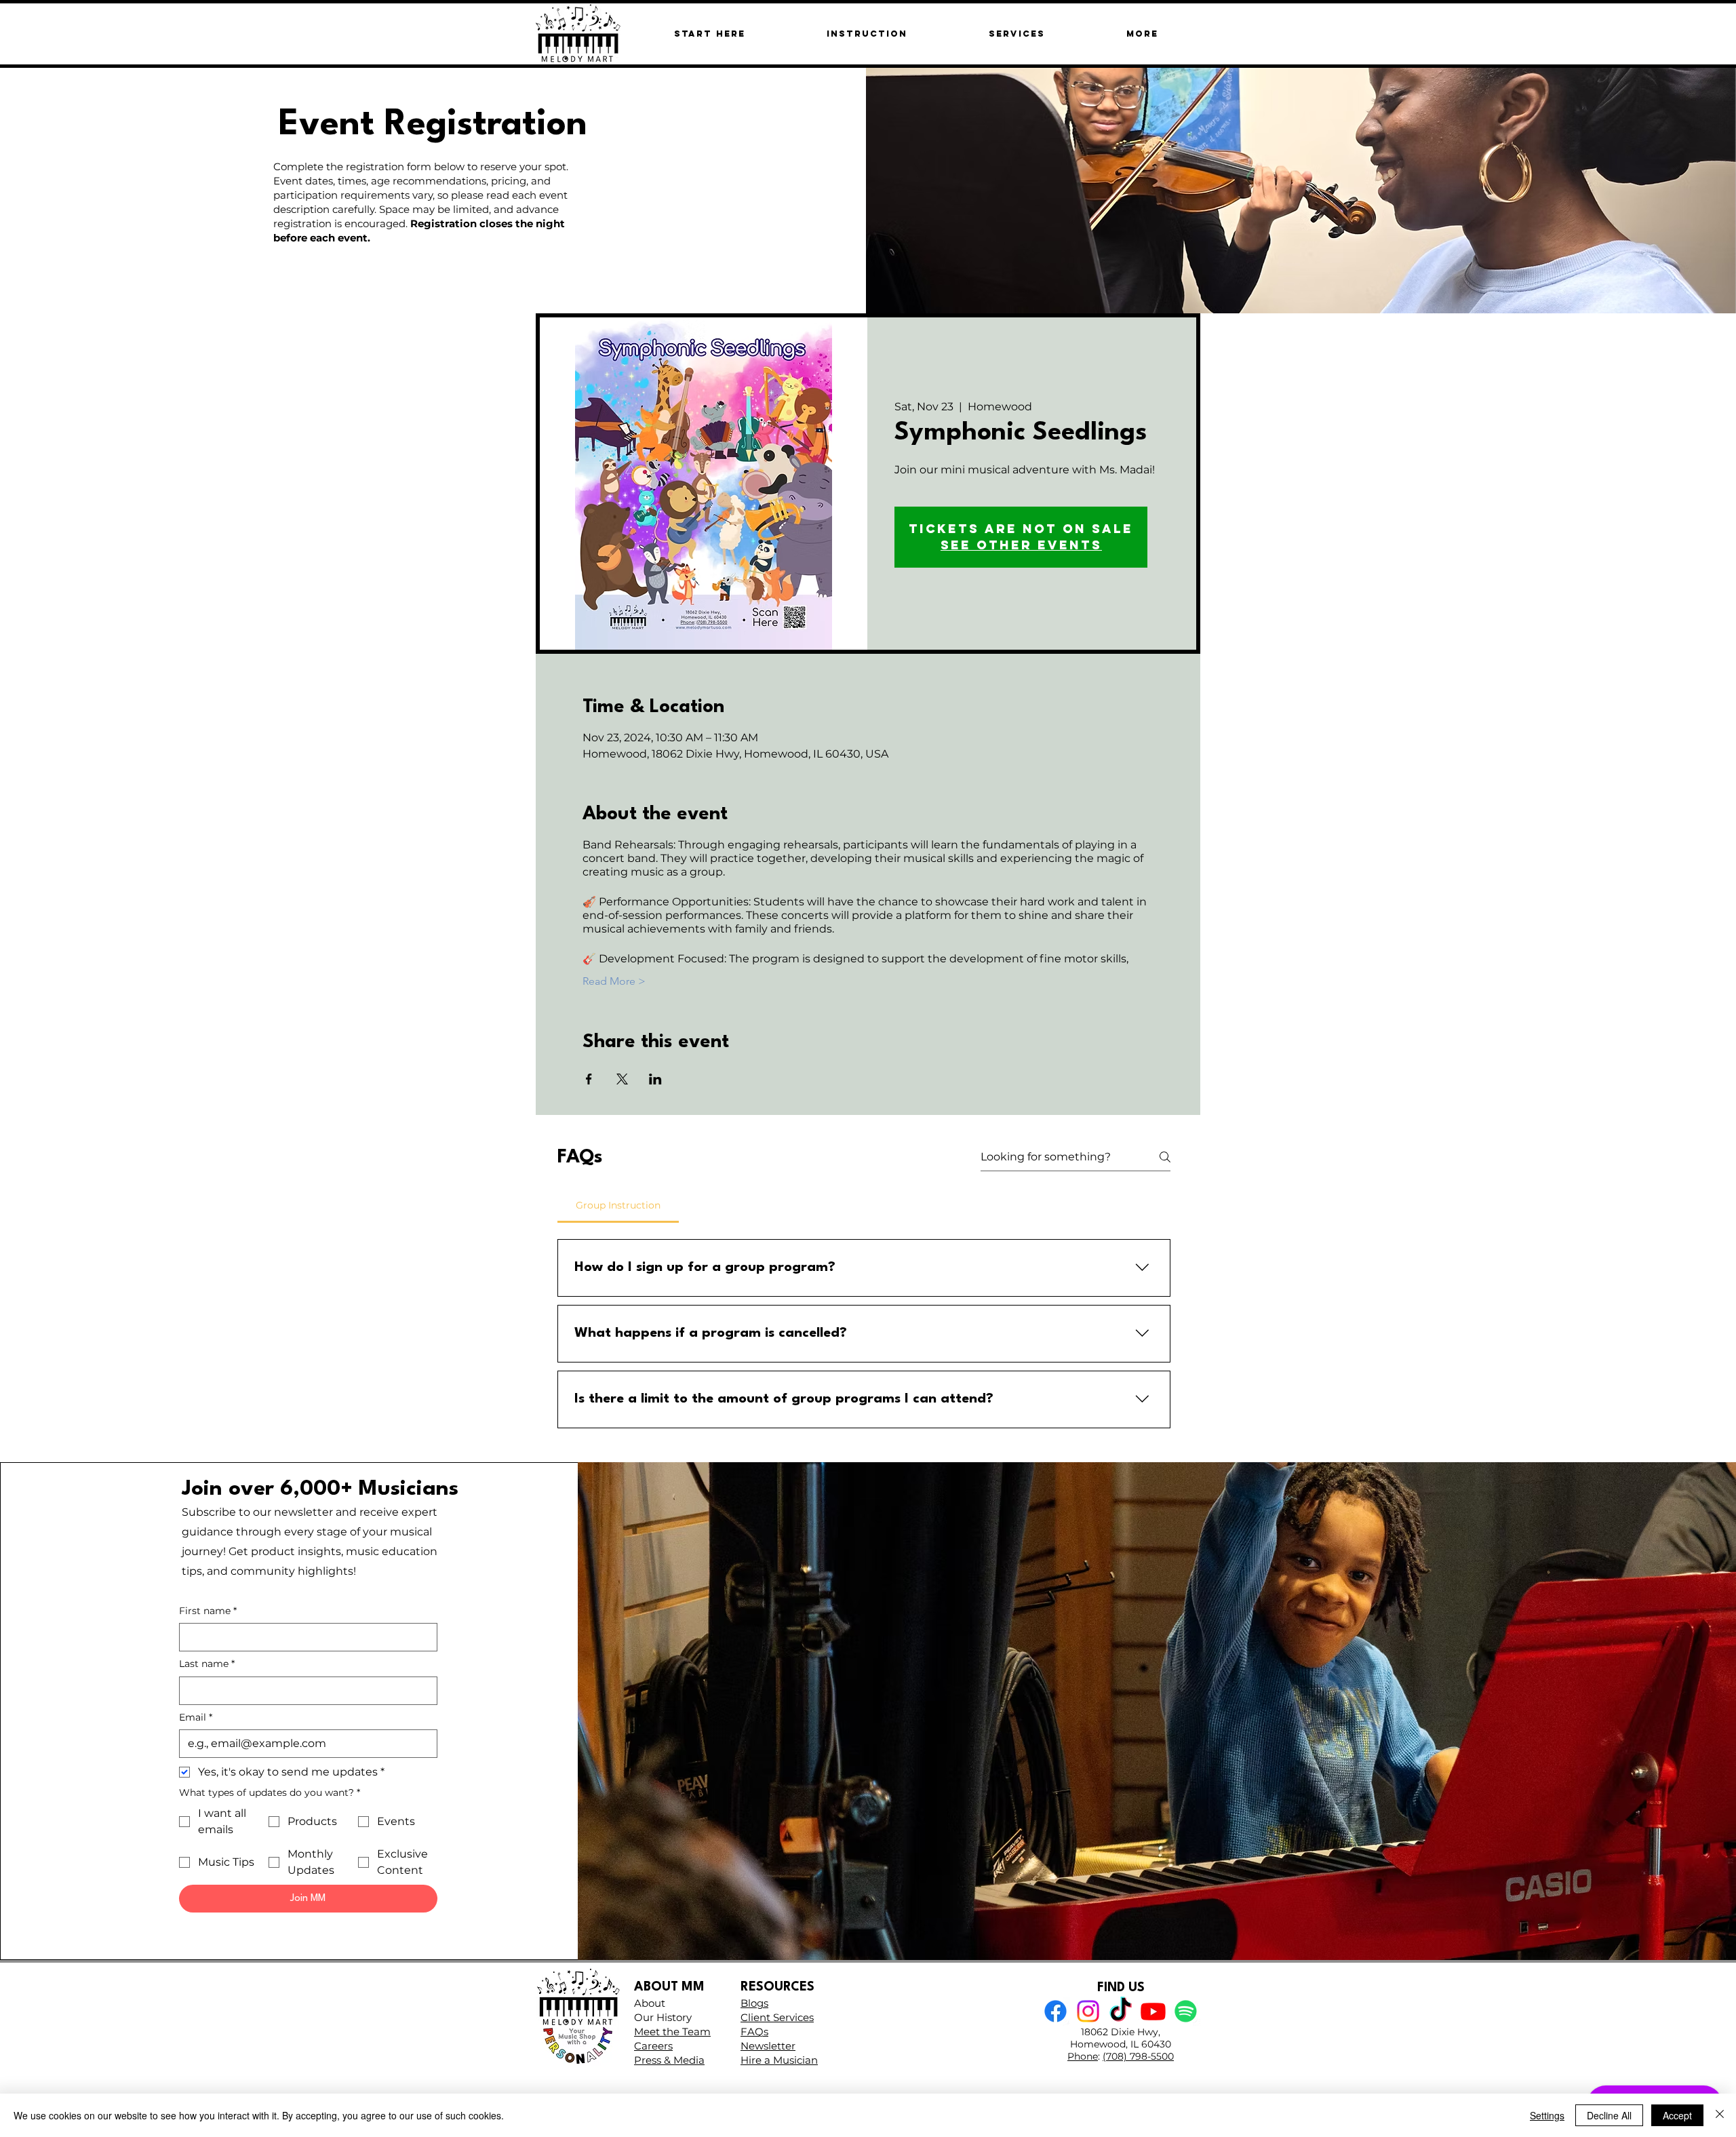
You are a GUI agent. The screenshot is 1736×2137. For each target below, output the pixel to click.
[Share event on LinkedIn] (655, 1079)
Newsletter (768, 2046)
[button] (1142, 34)
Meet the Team (672, 2032)
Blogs (754, 2003)
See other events (1021, 545)
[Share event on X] (622, 1079)
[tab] (618, 1205)
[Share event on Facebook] (589, 1079)
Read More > (614, 981)
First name (208, 1611)
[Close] (1720, 2115)
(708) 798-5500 (1138, 2056)
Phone (1083, 2056)
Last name (207, 1664)
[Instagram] (1088, 2011)
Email (196, 1717)
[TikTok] (1121, 2011)
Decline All (1609, 2115)
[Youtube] (1153, 2011)
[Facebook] (1056, 2011)
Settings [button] (1547, 2115)
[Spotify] (1186, 2011)
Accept (1677, 2115)
